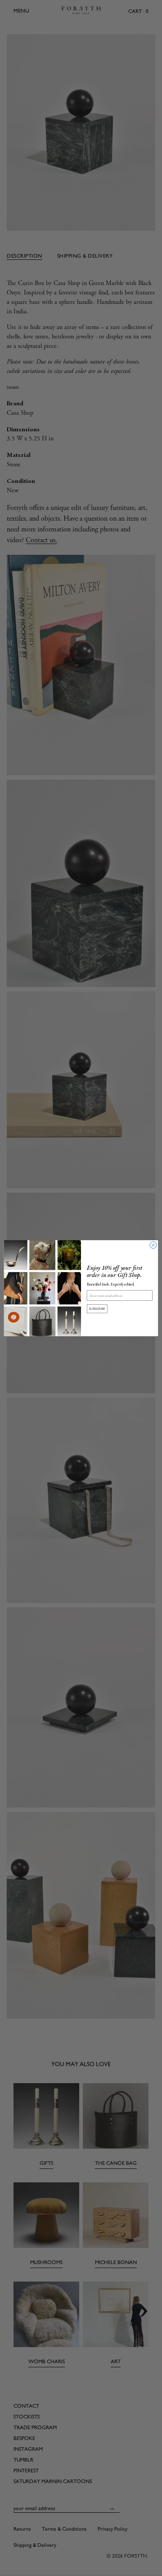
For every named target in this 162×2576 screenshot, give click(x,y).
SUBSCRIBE (97, 1308)
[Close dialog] (153, 1245)
